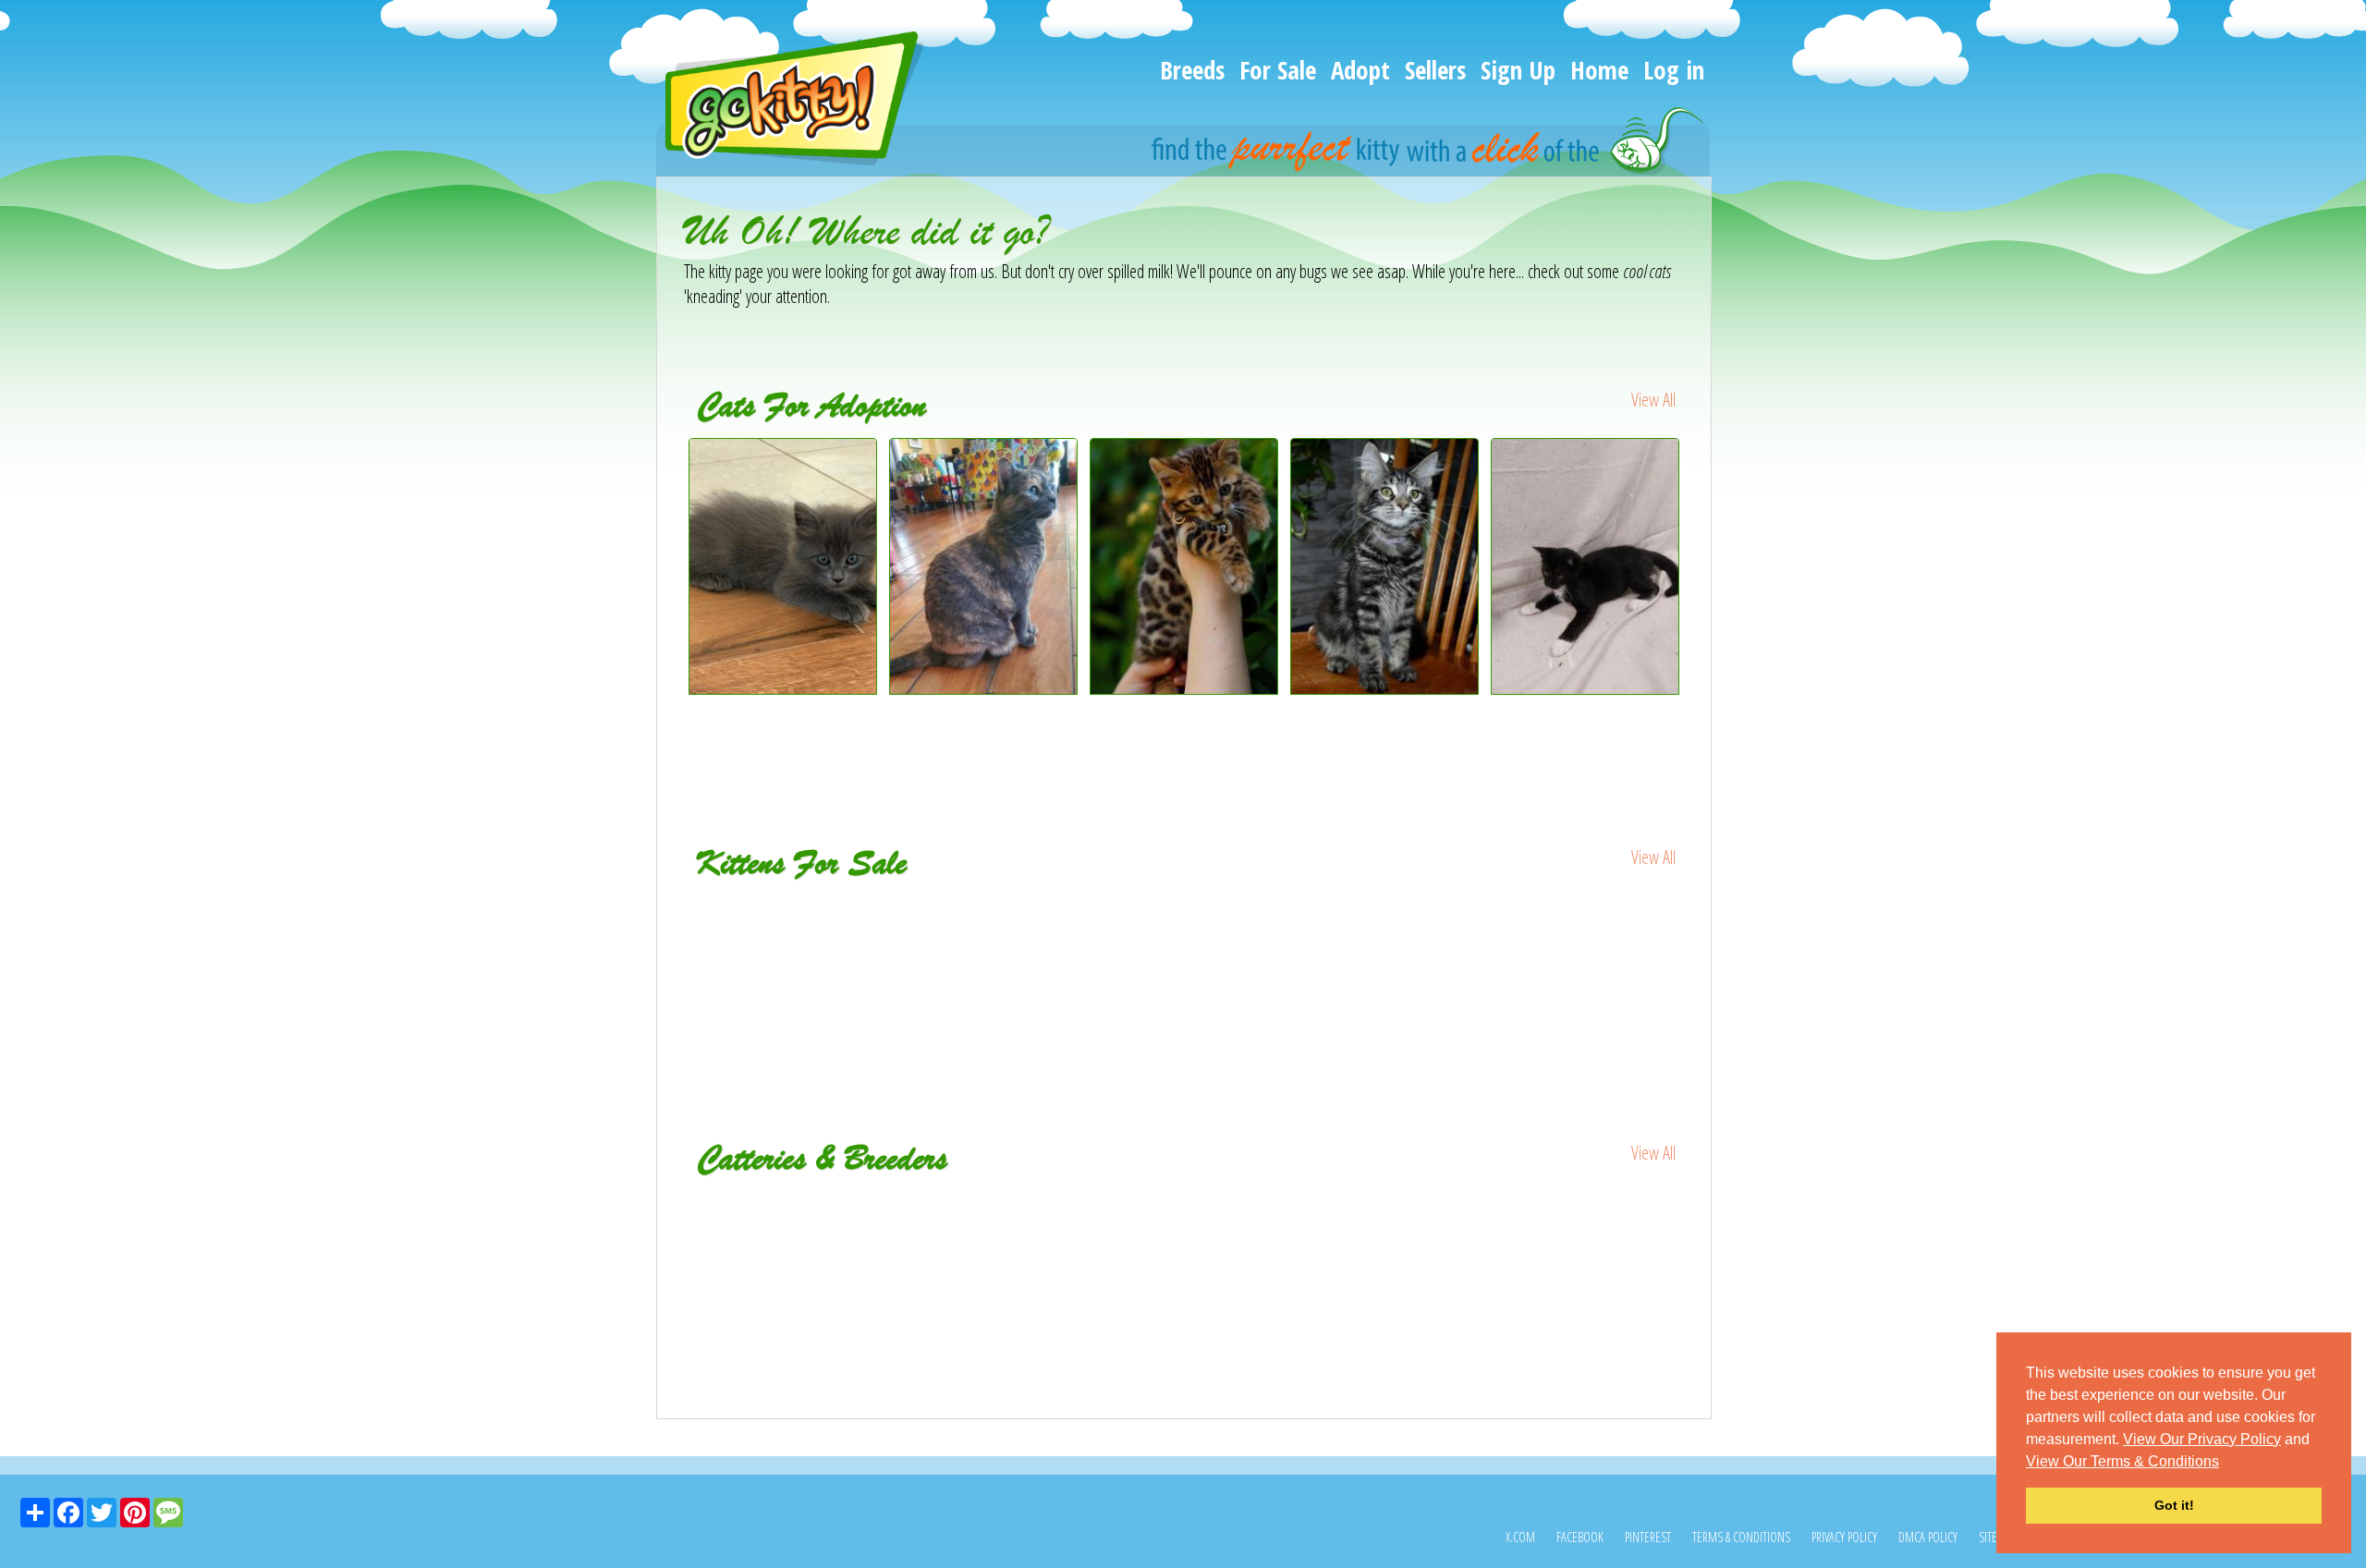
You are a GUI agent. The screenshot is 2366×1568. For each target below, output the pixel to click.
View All (1653, 400)
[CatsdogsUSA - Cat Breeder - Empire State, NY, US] (1184, 1204)
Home (1599, 70)
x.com (1520, 1537)
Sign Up (1518, 70)
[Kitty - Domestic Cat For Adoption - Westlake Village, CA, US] (984, 688)
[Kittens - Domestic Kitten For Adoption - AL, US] (1585, 688)
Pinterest (1648, 1537)
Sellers (1435, 70)
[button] (2226, 1463)
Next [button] (1699, 602)
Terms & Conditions (1741, 1537)
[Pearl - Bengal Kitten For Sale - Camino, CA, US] (784, 921)
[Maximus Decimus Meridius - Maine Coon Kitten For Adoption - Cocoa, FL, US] (783, 688)
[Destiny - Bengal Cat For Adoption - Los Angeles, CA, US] (1184, 688)
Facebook (1580, 1537)
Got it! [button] (2174, 1505)
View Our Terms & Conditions (2122, 1461)
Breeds (1192, 70)
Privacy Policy (1844, 1537)
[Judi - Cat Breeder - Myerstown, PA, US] (851, 1204)
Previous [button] (670, 602)
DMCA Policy (1928, 1537)
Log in (1674, 70)
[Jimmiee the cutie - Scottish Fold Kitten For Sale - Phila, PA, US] (1185, 934)
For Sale (1278, 70)
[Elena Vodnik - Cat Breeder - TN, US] (1518, 1204)
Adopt (1360, 70)
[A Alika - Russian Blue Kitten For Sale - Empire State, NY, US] (1586, 921)
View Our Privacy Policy (2202, 1439)
